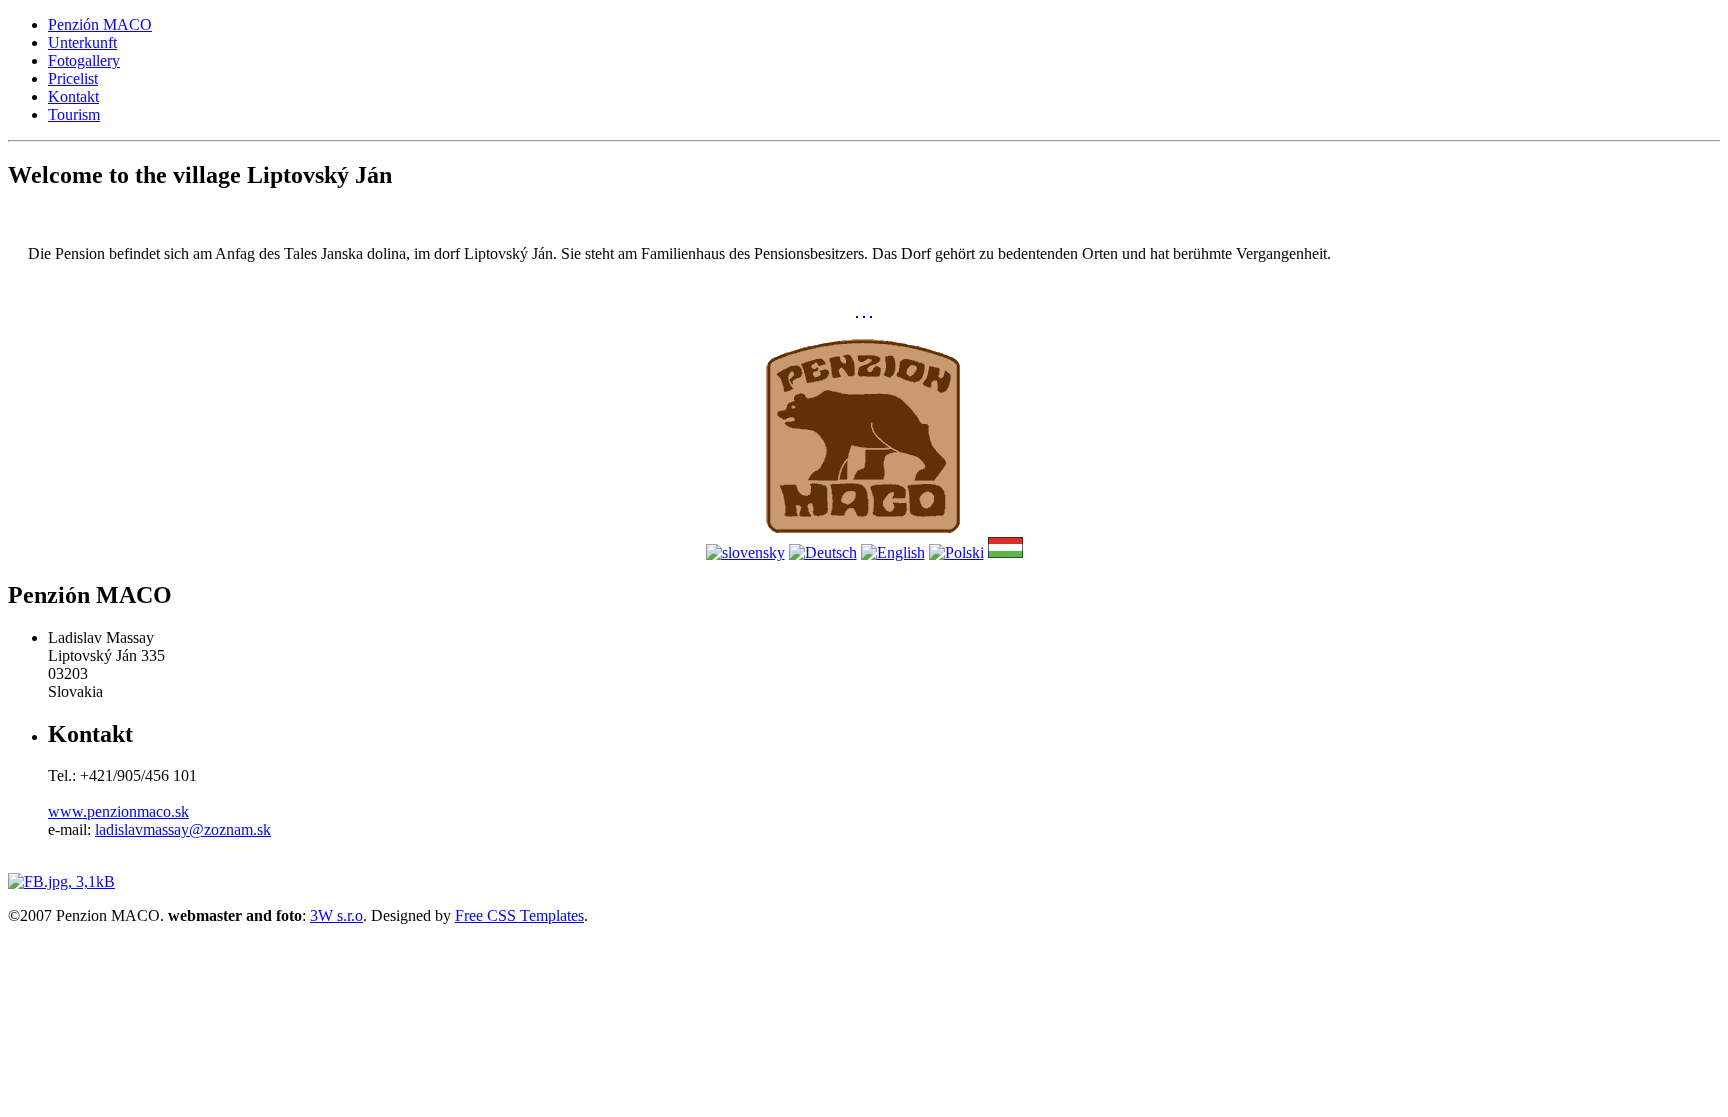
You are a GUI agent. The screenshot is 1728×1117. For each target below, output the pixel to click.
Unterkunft (82, 42)
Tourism (74, 114)
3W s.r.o (336, 915)
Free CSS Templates (519, 915)
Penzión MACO (100, 24)
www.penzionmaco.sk (118, 811)
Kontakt (73, 96)
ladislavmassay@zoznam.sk (183, 829)
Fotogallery (84, 60)
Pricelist (73, 78)
